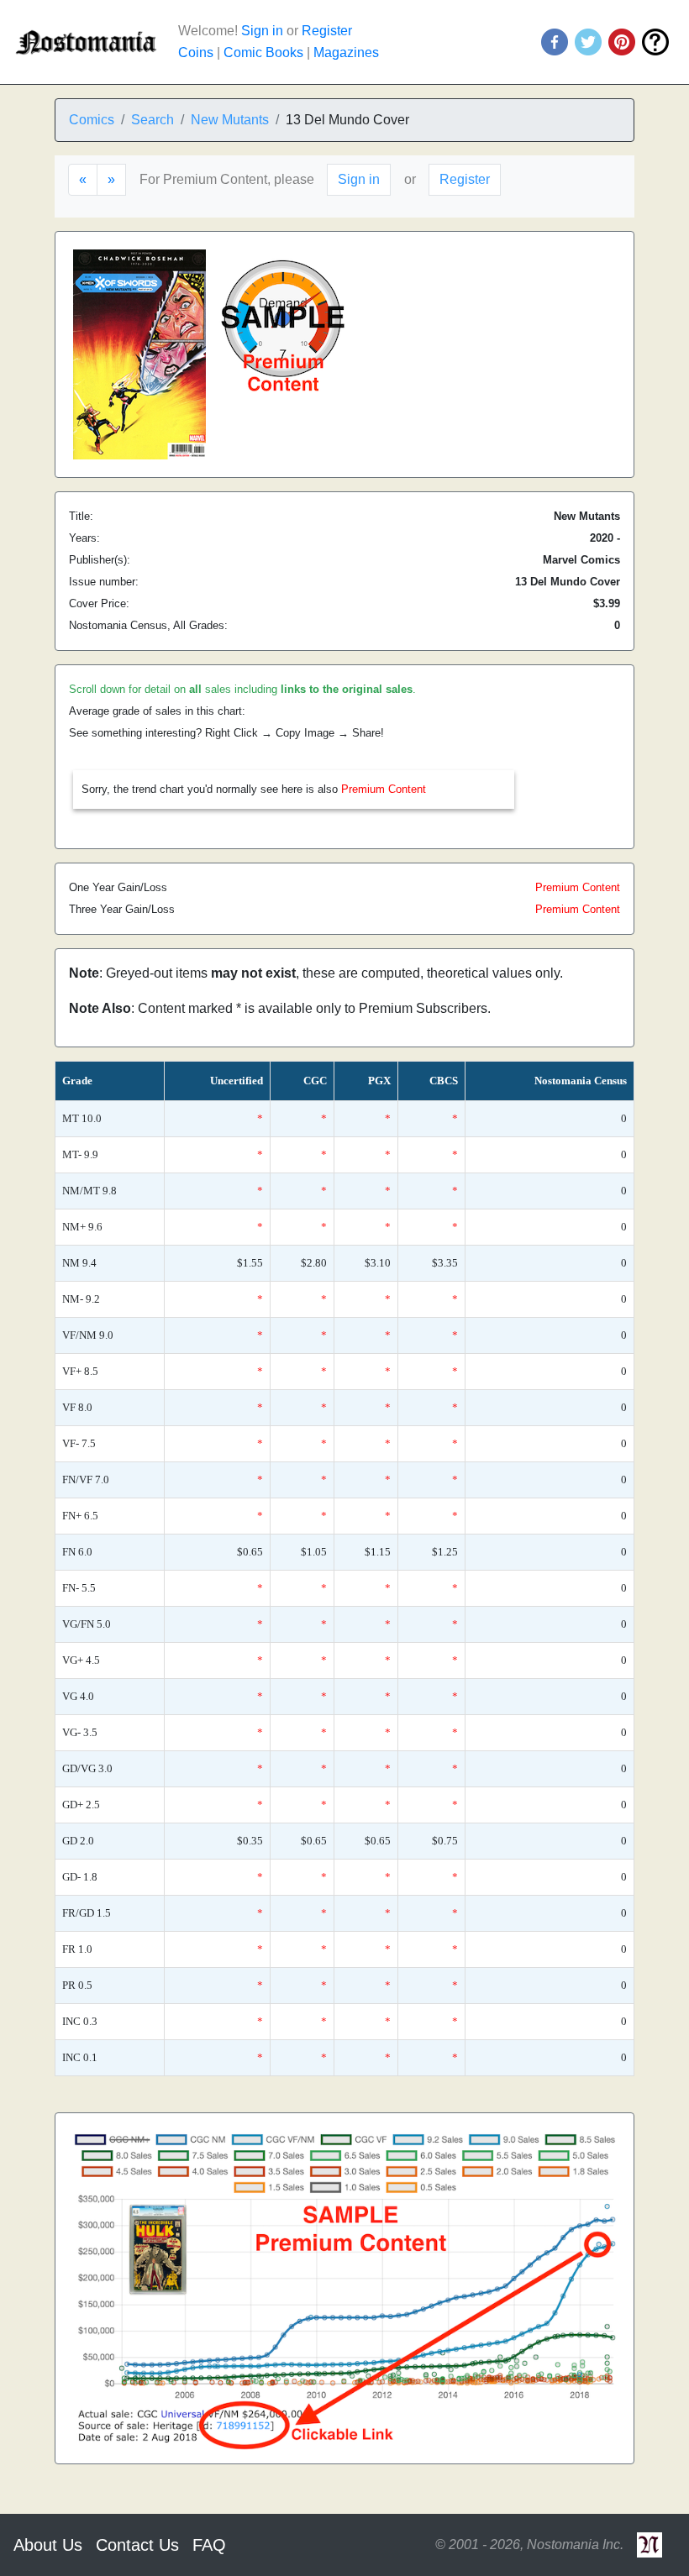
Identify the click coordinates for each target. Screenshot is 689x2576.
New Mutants (230, 120)
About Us (48, 2545)
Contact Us (137, 2545)
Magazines (346, 52)
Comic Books (263, 52)
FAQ (209, 2545)
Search (153, 120)
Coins (196, 52)
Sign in (262, 31)
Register (327, 31)
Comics (92, 120)
